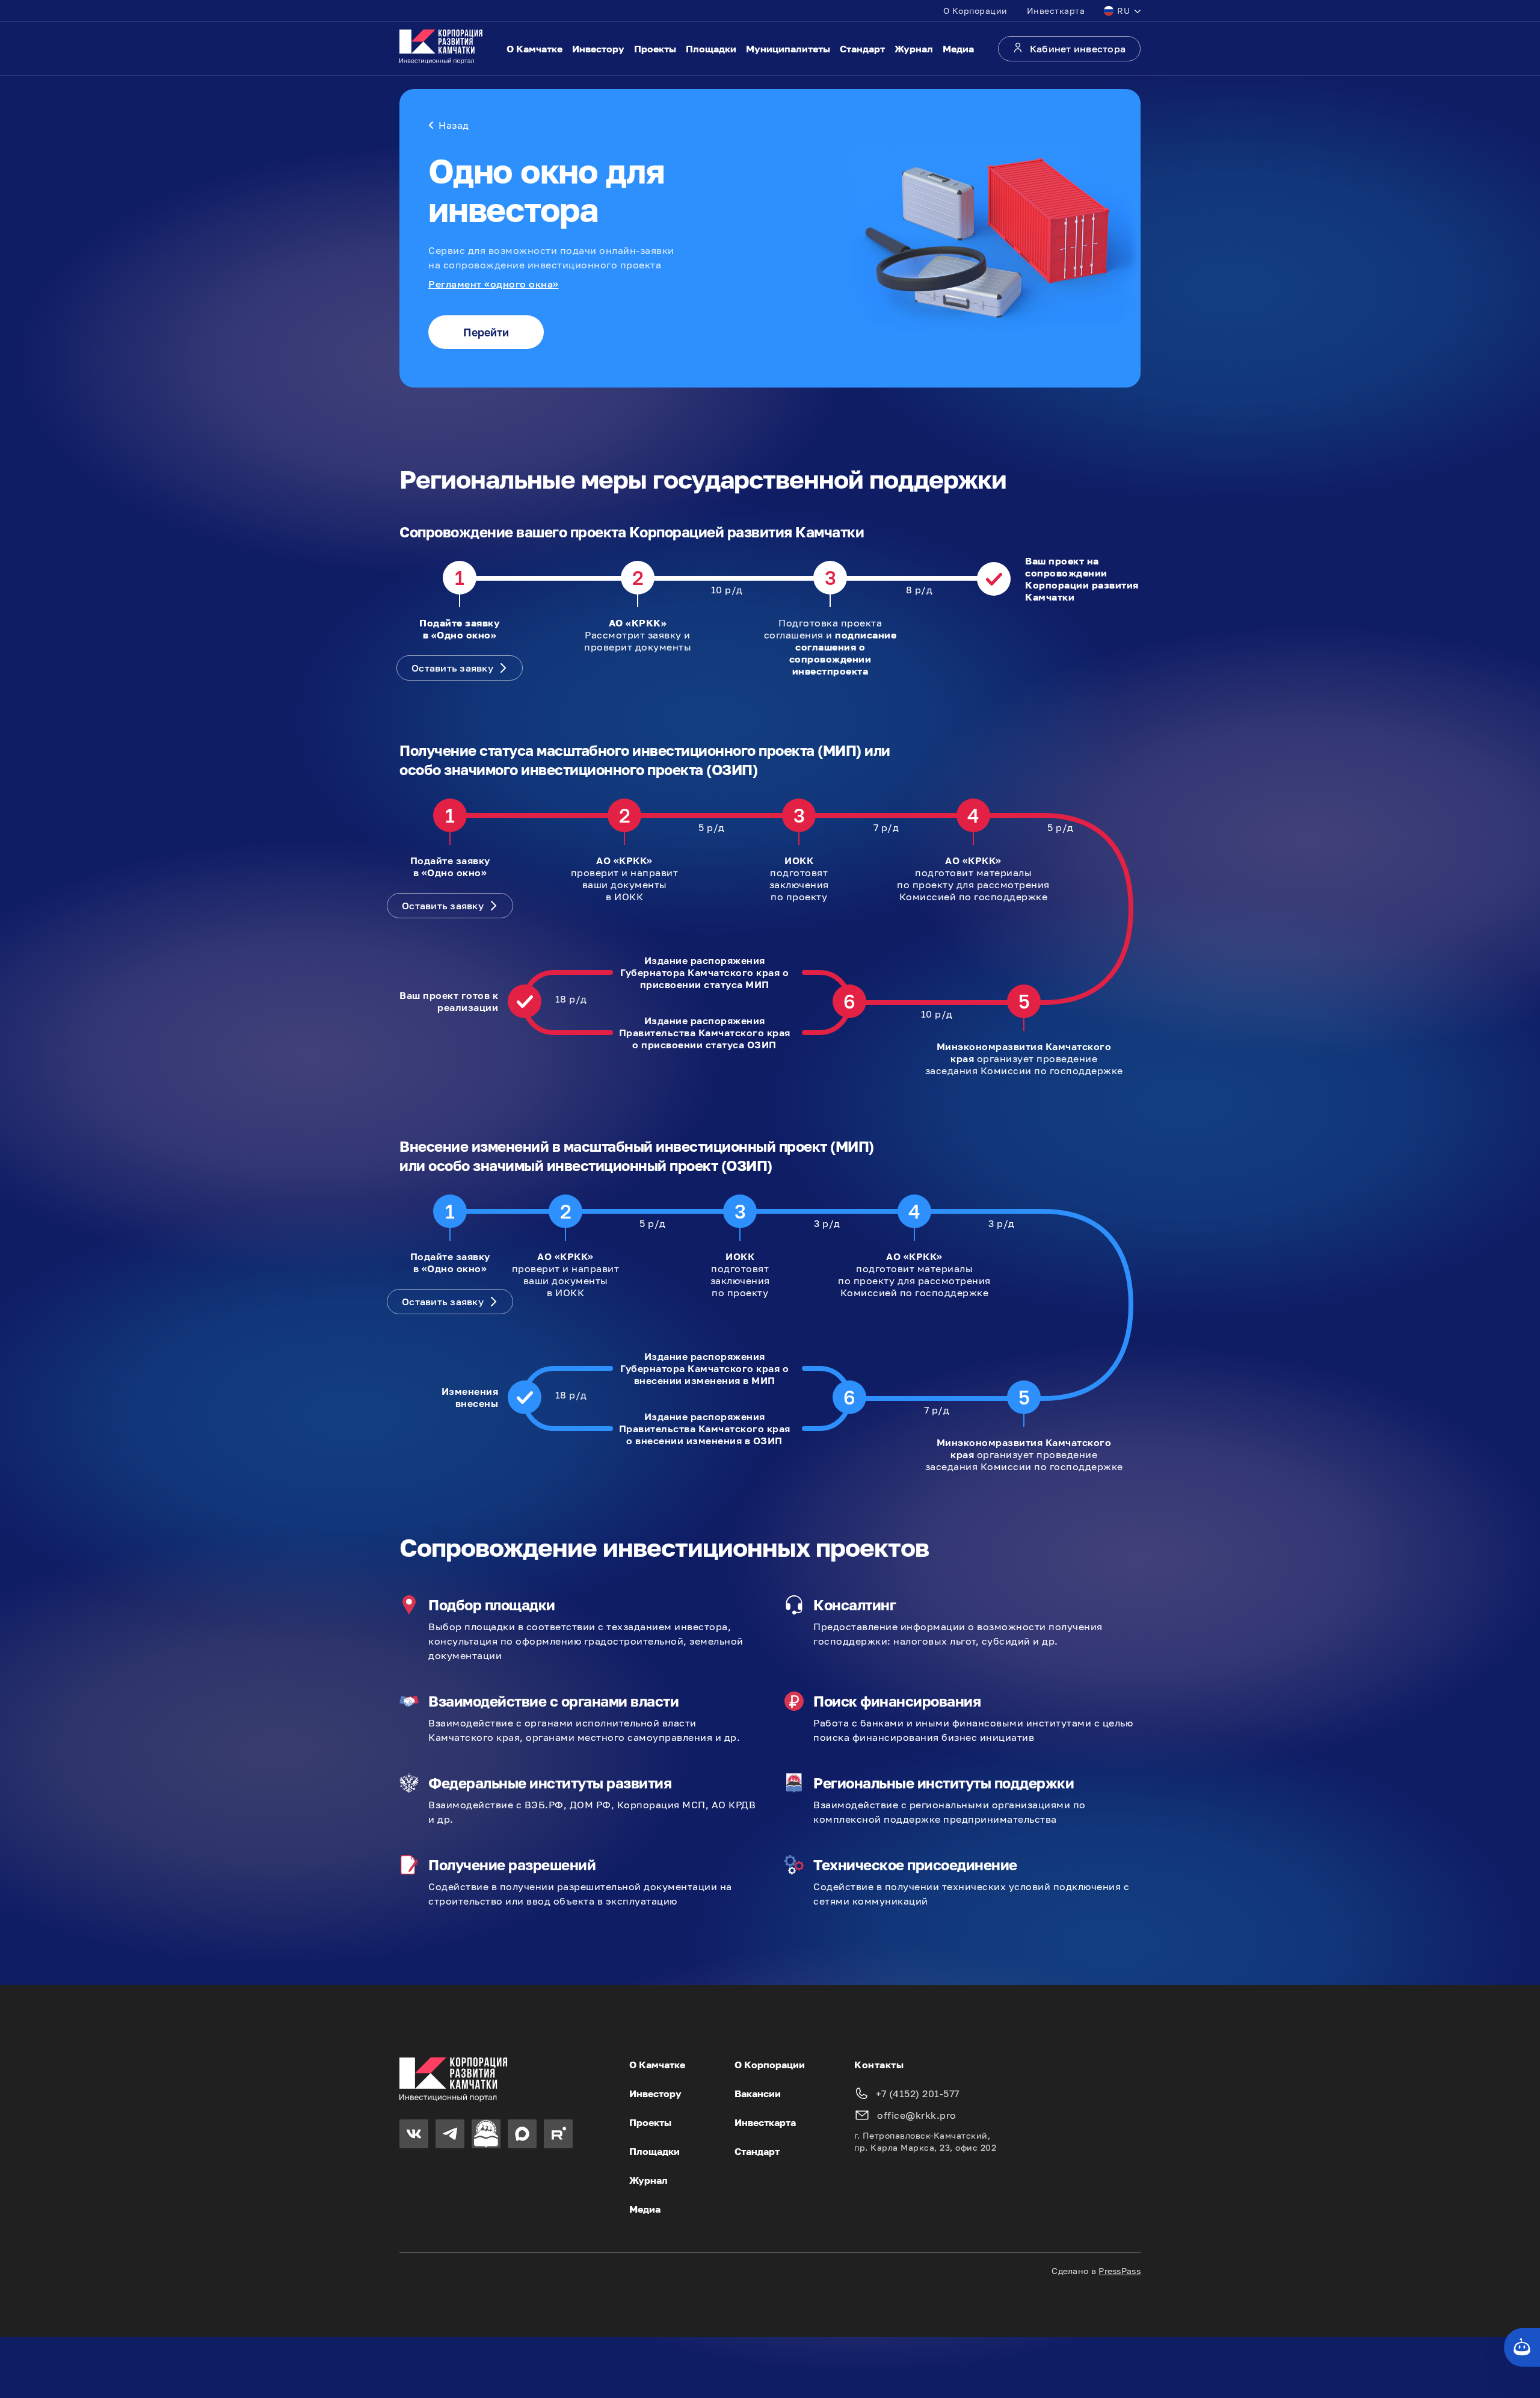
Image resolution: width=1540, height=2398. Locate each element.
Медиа (958, 49)
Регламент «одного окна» (494, 284)
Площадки (711, 49)
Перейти (486, 332)
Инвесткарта (1056, 11)
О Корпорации (975, 11)
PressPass (1120, 2271)
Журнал (914, 49)
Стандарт (862, 49)
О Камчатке (534, 49)
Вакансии (758, 2094)
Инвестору (598, 49)
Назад (454, 125)
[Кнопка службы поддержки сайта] (1522, 2347)
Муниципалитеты (788, 49)
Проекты (655, 49)
